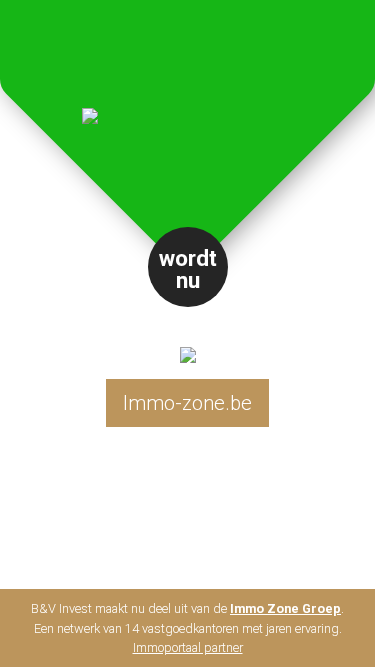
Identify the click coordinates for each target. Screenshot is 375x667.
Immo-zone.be (187, 403)
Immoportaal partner (188, 647)
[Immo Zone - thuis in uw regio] (188, 338)
